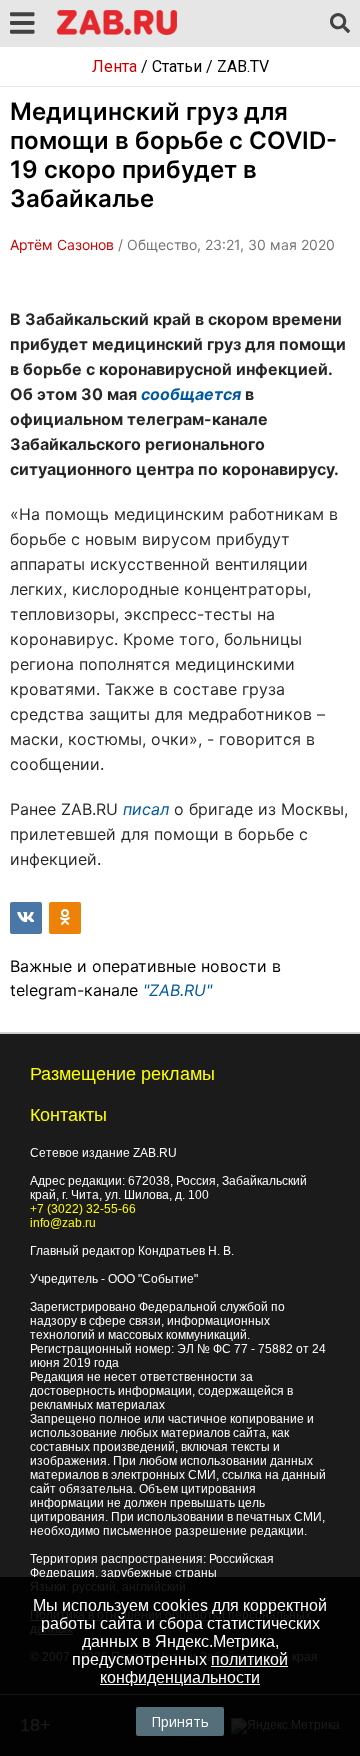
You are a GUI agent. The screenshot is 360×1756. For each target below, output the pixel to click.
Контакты (68, 1115)
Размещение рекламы (122, 1074)
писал (146, 809)
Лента (114, 66)
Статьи (177, 66)
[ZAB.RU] (117, 31)
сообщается (191, 394)
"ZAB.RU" (177, 990)
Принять (180, 1721)
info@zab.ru (63, 1223)
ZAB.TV (243, 66)
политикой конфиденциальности (194, 1668)
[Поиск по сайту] (340, 24)
